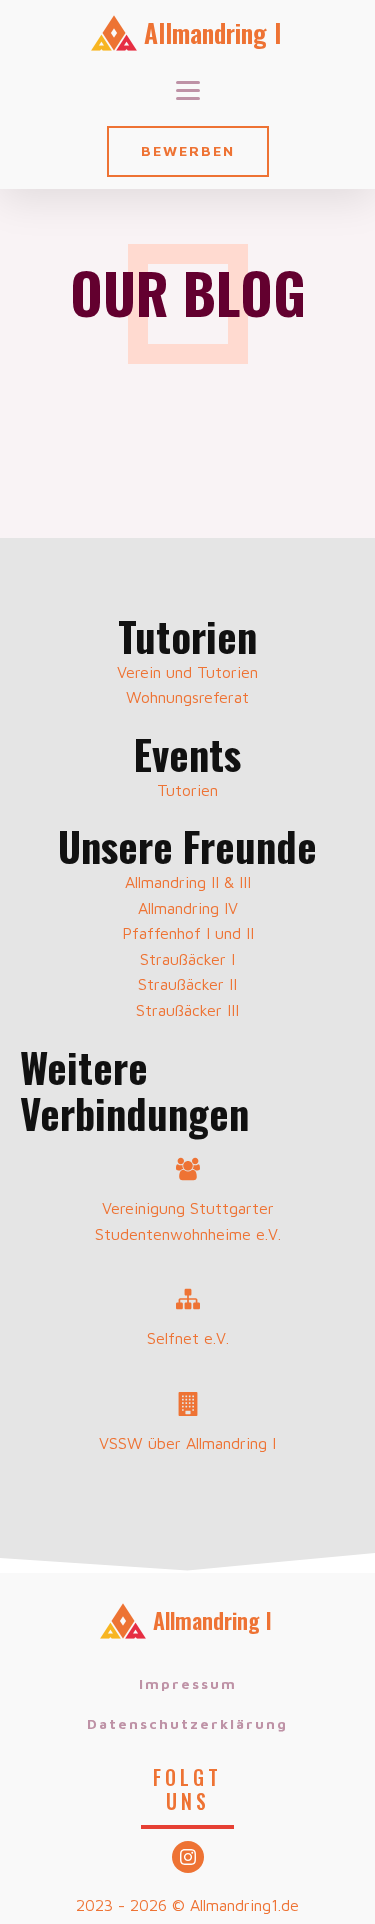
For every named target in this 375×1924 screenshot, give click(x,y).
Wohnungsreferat (187, 697)
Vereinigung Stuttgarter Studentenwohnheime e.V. (188, 1221)
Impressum (188, 1683)
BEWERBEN (188, 150)
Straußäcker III (187, 1010)
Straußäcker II (187, 984)
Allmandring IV (188, 908)
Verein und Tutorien (187, 672)
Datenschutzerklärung (187, 1723)
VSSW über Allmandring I (187, 1443)
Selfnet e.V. (188, 1338)
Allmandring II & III (188, 882)
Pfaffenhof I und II (188, 933)
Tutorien (187, 790)
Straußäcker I (187, 959)
